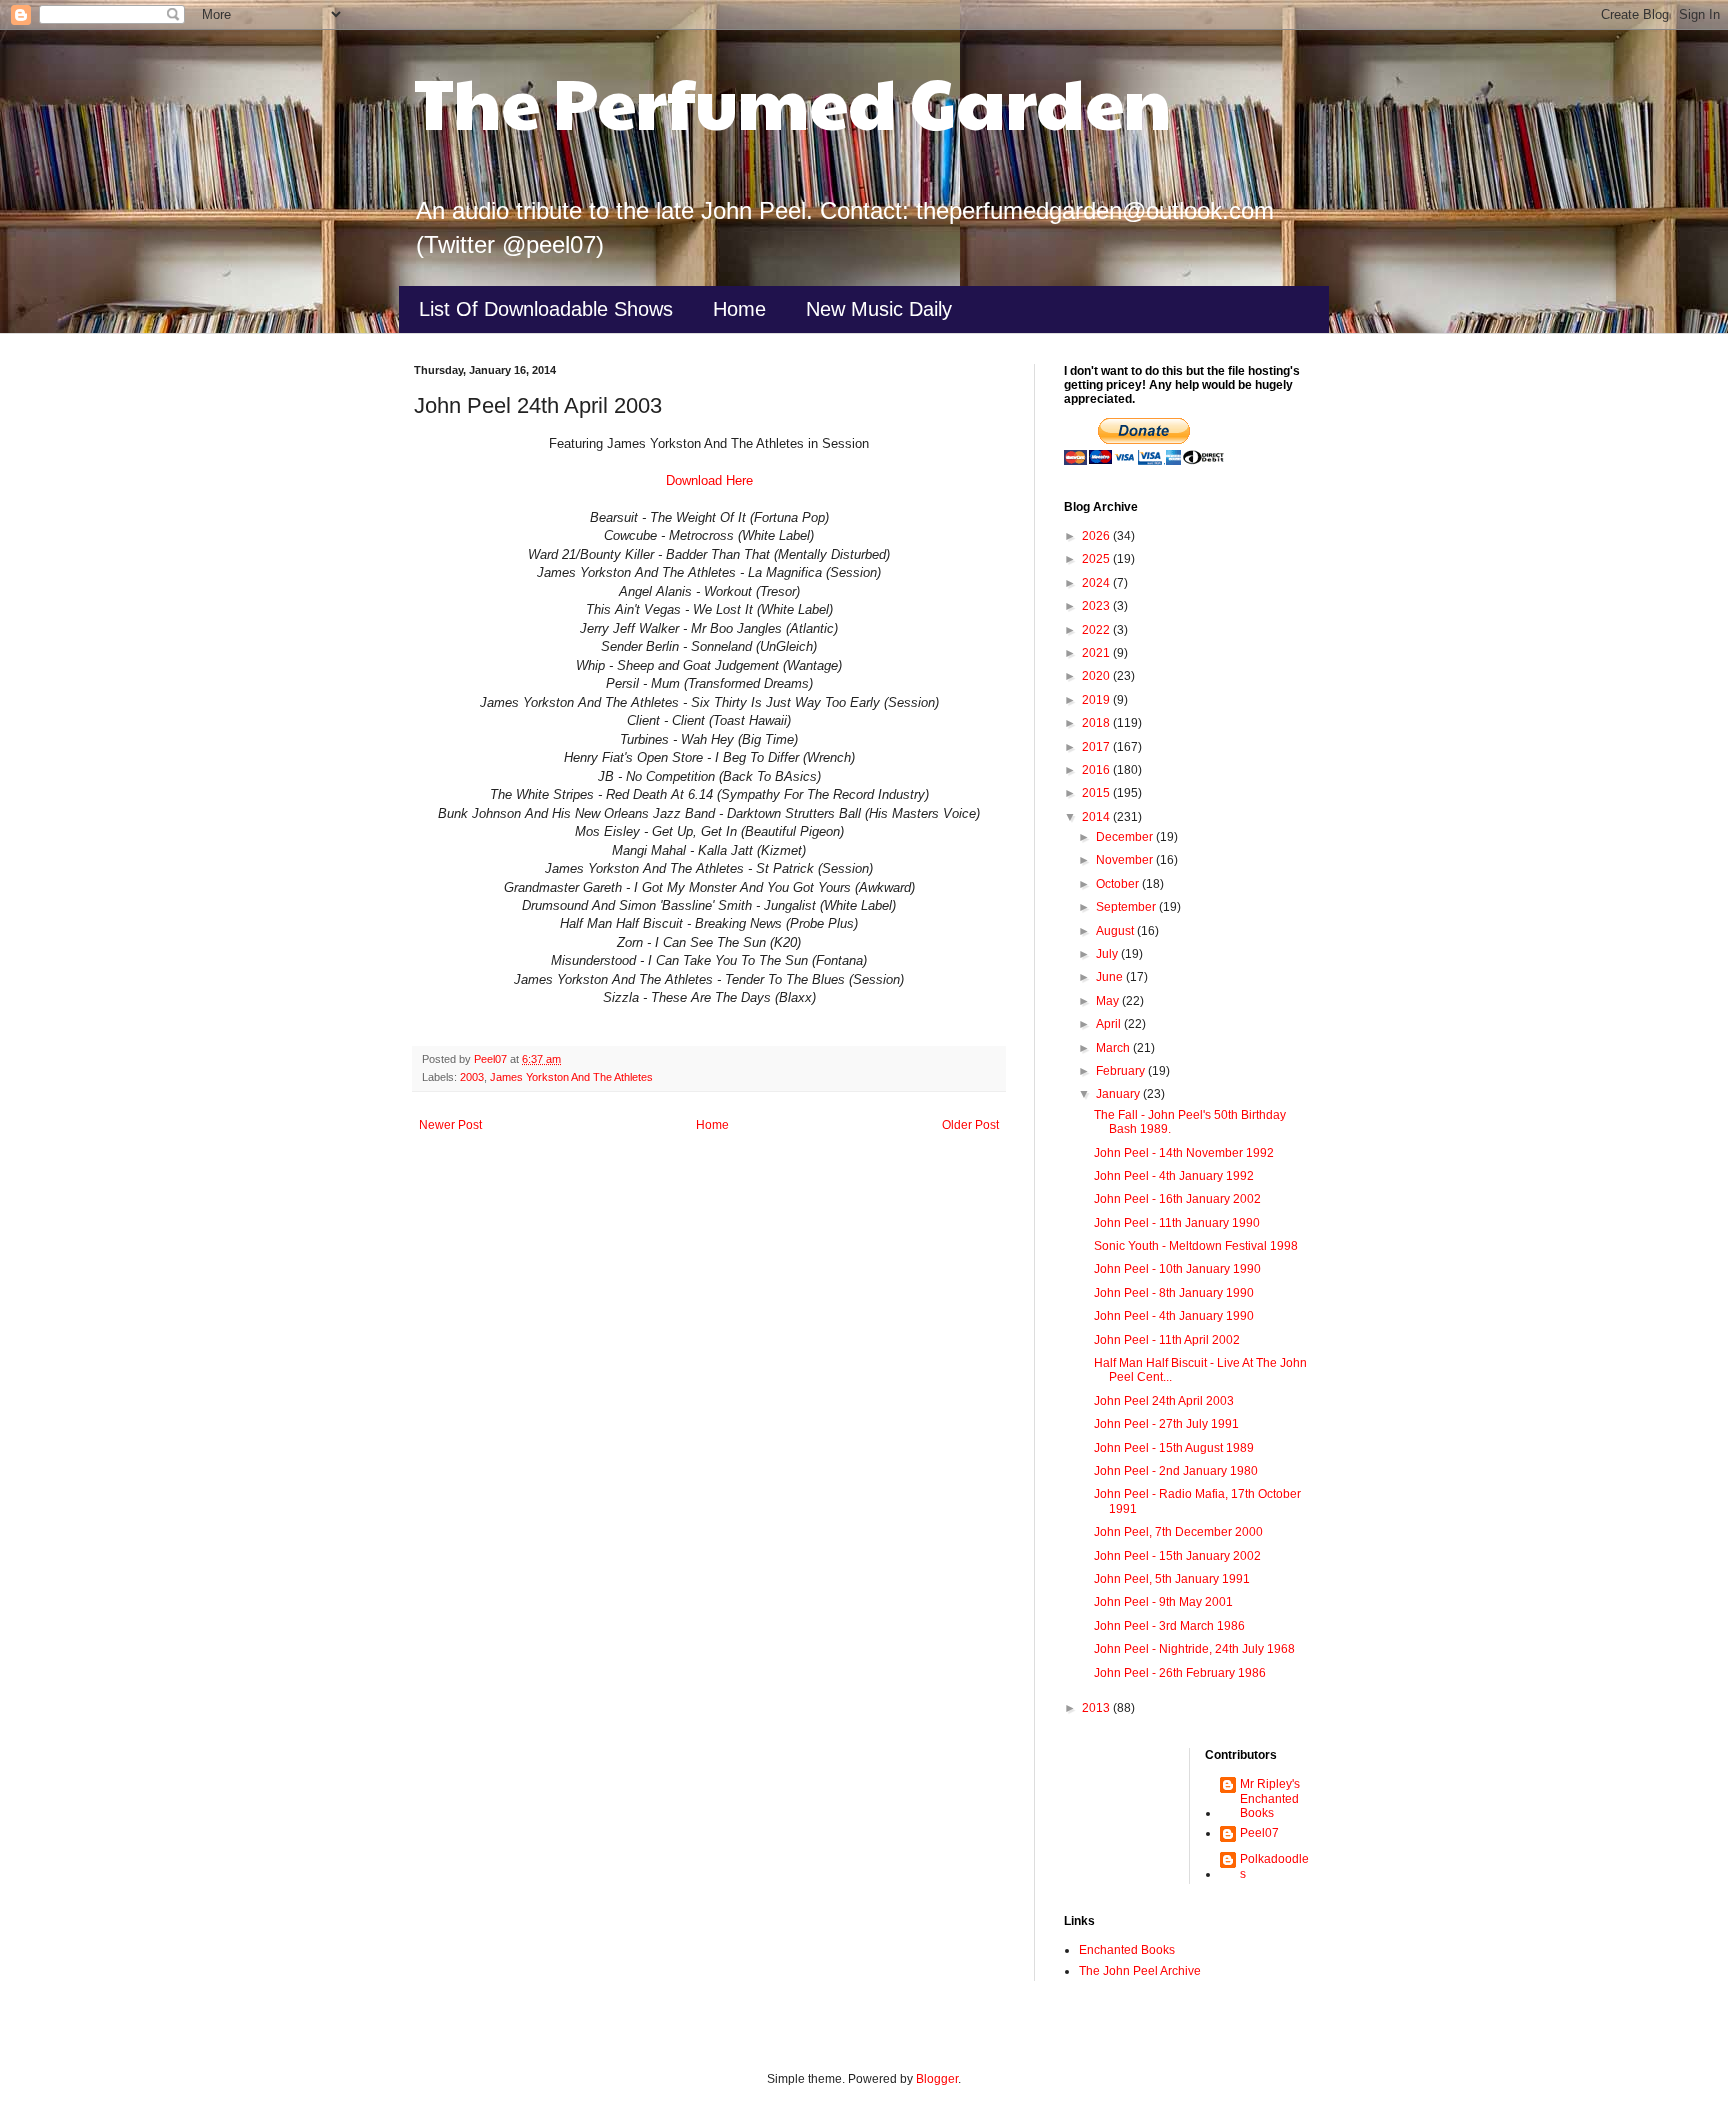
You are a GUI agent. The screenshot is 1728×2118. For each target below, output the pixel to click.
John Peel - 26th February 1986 (1180, 1673)
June (1111, 977)
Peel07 (1259, 1833)
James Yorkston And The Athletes (571, 1077)
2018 (1097, 723)
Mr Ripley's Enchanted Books (1270, 1798)
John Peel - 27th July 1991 (1166, 1424)
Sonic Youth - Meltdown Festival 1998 (1196, 1246)
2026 (1097, 536)
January (1119, 1094)
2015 (1097, 793)
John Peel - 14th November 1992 (1184, 1153)
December (1126, 837)
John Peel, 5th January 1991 (1172, 1579)
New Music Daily (879, 309)
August (1116, 931)
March (1114, 1048)
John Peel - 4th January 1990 (1174, 1316)
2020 (1097, 676)
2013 (1097, 1708)
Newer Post (450, 1125)
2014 (1097, 817)
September (1127, 907)
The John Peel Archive (1140, 1971)
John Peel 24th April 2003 (1164, 1401)
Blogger (937, 2079)
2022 (1097, 630)
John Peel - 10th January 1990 (1177, 1269)
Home (739, 309)
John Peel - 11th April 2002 (1167, 1340)
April (1110, 1024)
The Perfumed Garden (792, 101)
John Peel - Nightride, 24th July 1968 (1194, 1649)
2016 (1097, 770)
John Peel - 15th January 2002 (1177, 1556)
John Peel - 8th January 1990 (1174, 1293)
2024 (1097, 583)
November (1126, 860)
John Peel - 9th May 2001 (1163, 1602)
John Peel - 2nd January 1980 (1176, 1471)
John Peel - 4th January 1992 (1174, 1176)
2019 (1097, 700)
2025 (1097, 559)
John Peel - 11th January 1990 (1177, 1223)
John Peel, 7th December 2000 (1178, 1532)
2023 (1097, 606)
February (1122, 1071)
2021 (1097, 653)
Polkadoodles (1274, 1866)
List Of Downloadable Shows (546, 309)
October (1119, 884)
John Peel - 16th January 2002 (1177, 1199)
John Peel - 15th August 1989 (1174, 1448)
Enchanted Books (1127, 1950)
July (1108, 954)
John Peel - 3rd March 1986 (1169, 1626)
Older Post (970, 1125)
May (1109, 1001)
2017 (1097, 747)
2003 (472, 1077)
